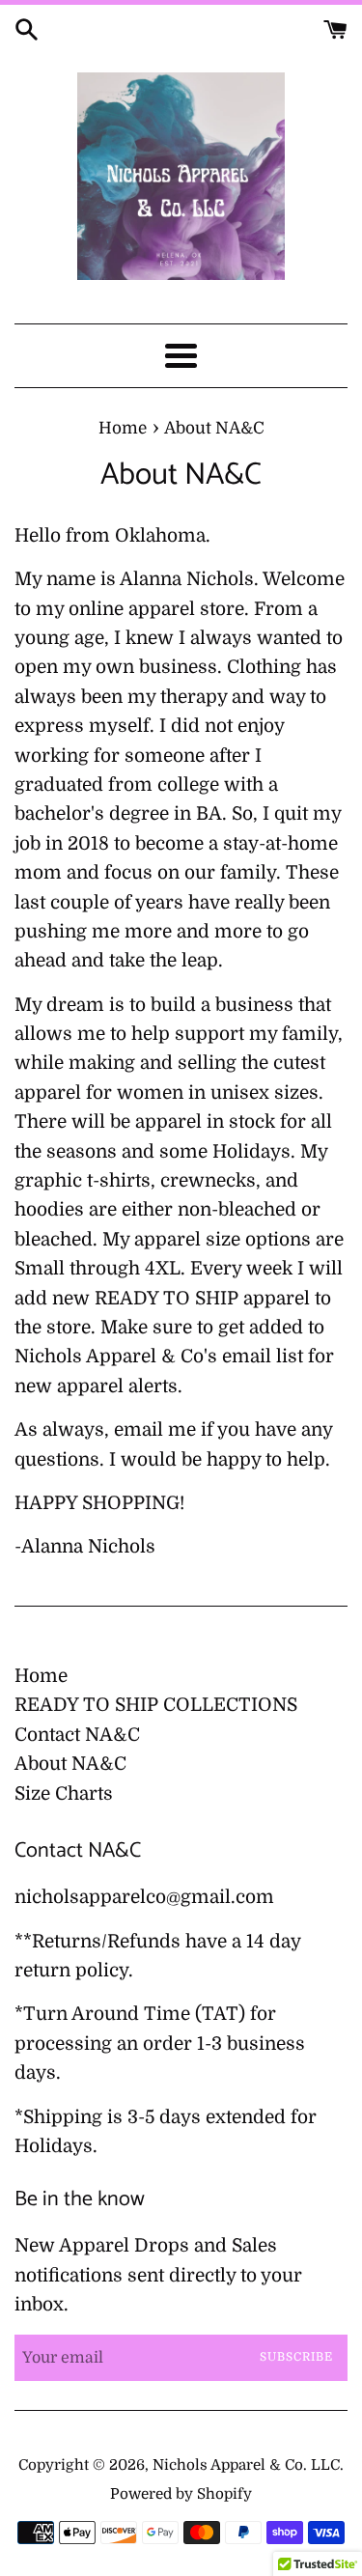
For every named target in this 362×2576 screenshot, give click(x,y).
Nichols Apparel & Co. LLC (246, 2465)
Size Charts (64, 1794)
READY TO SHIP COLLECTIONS (156, 1705)
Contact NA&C (77, 1735)
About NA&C (70, 1764)
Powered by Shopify (181, 2494)
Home (41, 1676)
